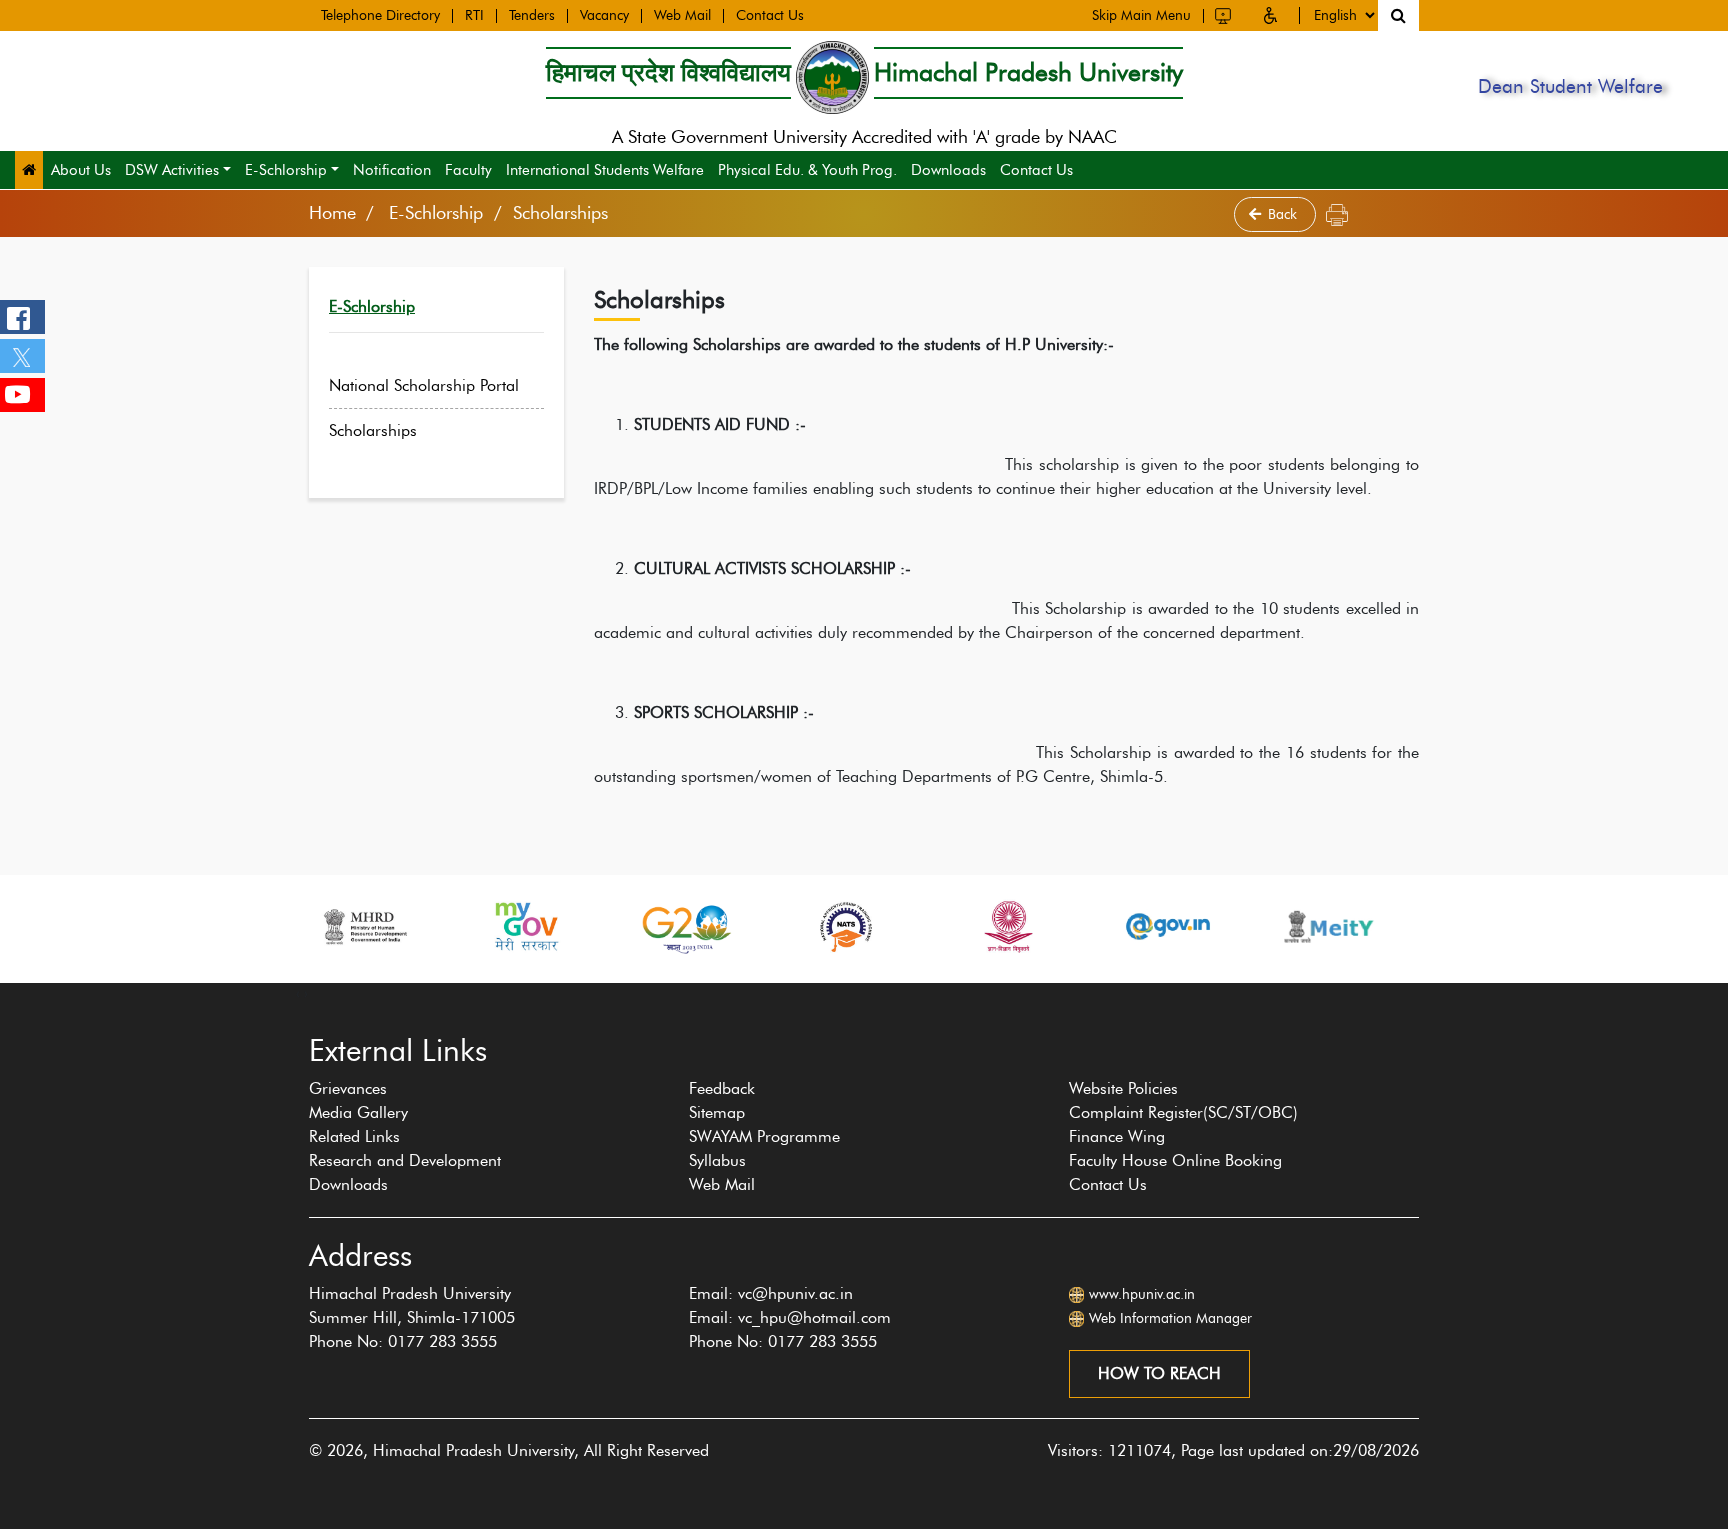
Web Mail (682, 16)
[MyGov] (525, 926)
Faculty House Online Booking (1175, 1160)
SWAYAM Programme (764, 1136)
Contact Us (770, 16)
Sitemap (717, 1112)
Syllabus (717, 1160)
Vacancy (604, 16)
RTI (474, 16)
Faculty (468, 170)
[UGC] (1007, 926)
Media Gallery (358, 1112)
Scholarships (373, 430)
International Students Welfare (605, 170)
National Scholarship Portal (424, 385)
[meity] (1329, 926)
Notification (392, 170)
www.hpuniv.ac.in (1142, 1294)
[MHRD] (364, 926)
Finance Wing (1117, 1136)
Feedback (722, 1088)
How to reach (1159, 1373)
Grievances (348, 1088)
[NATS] (846, 926)
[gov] (1168, 926)
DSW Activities (172, 170)
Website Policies (1123, 1088)
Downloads (948, 170)
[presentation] (298, 993)
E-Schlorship (286, 170)
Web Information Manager (1170, 1318)
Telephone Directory (380, 16)
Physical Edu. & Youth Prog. (807, 170)
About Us (81, 170)
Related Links (354, 1136)
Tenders (532, 16)
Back (1284, 214)
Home (332, 213)
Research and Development (405, 1160)
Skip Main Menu (1141, 16)
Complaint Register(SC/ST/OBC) (1183, 1112)
